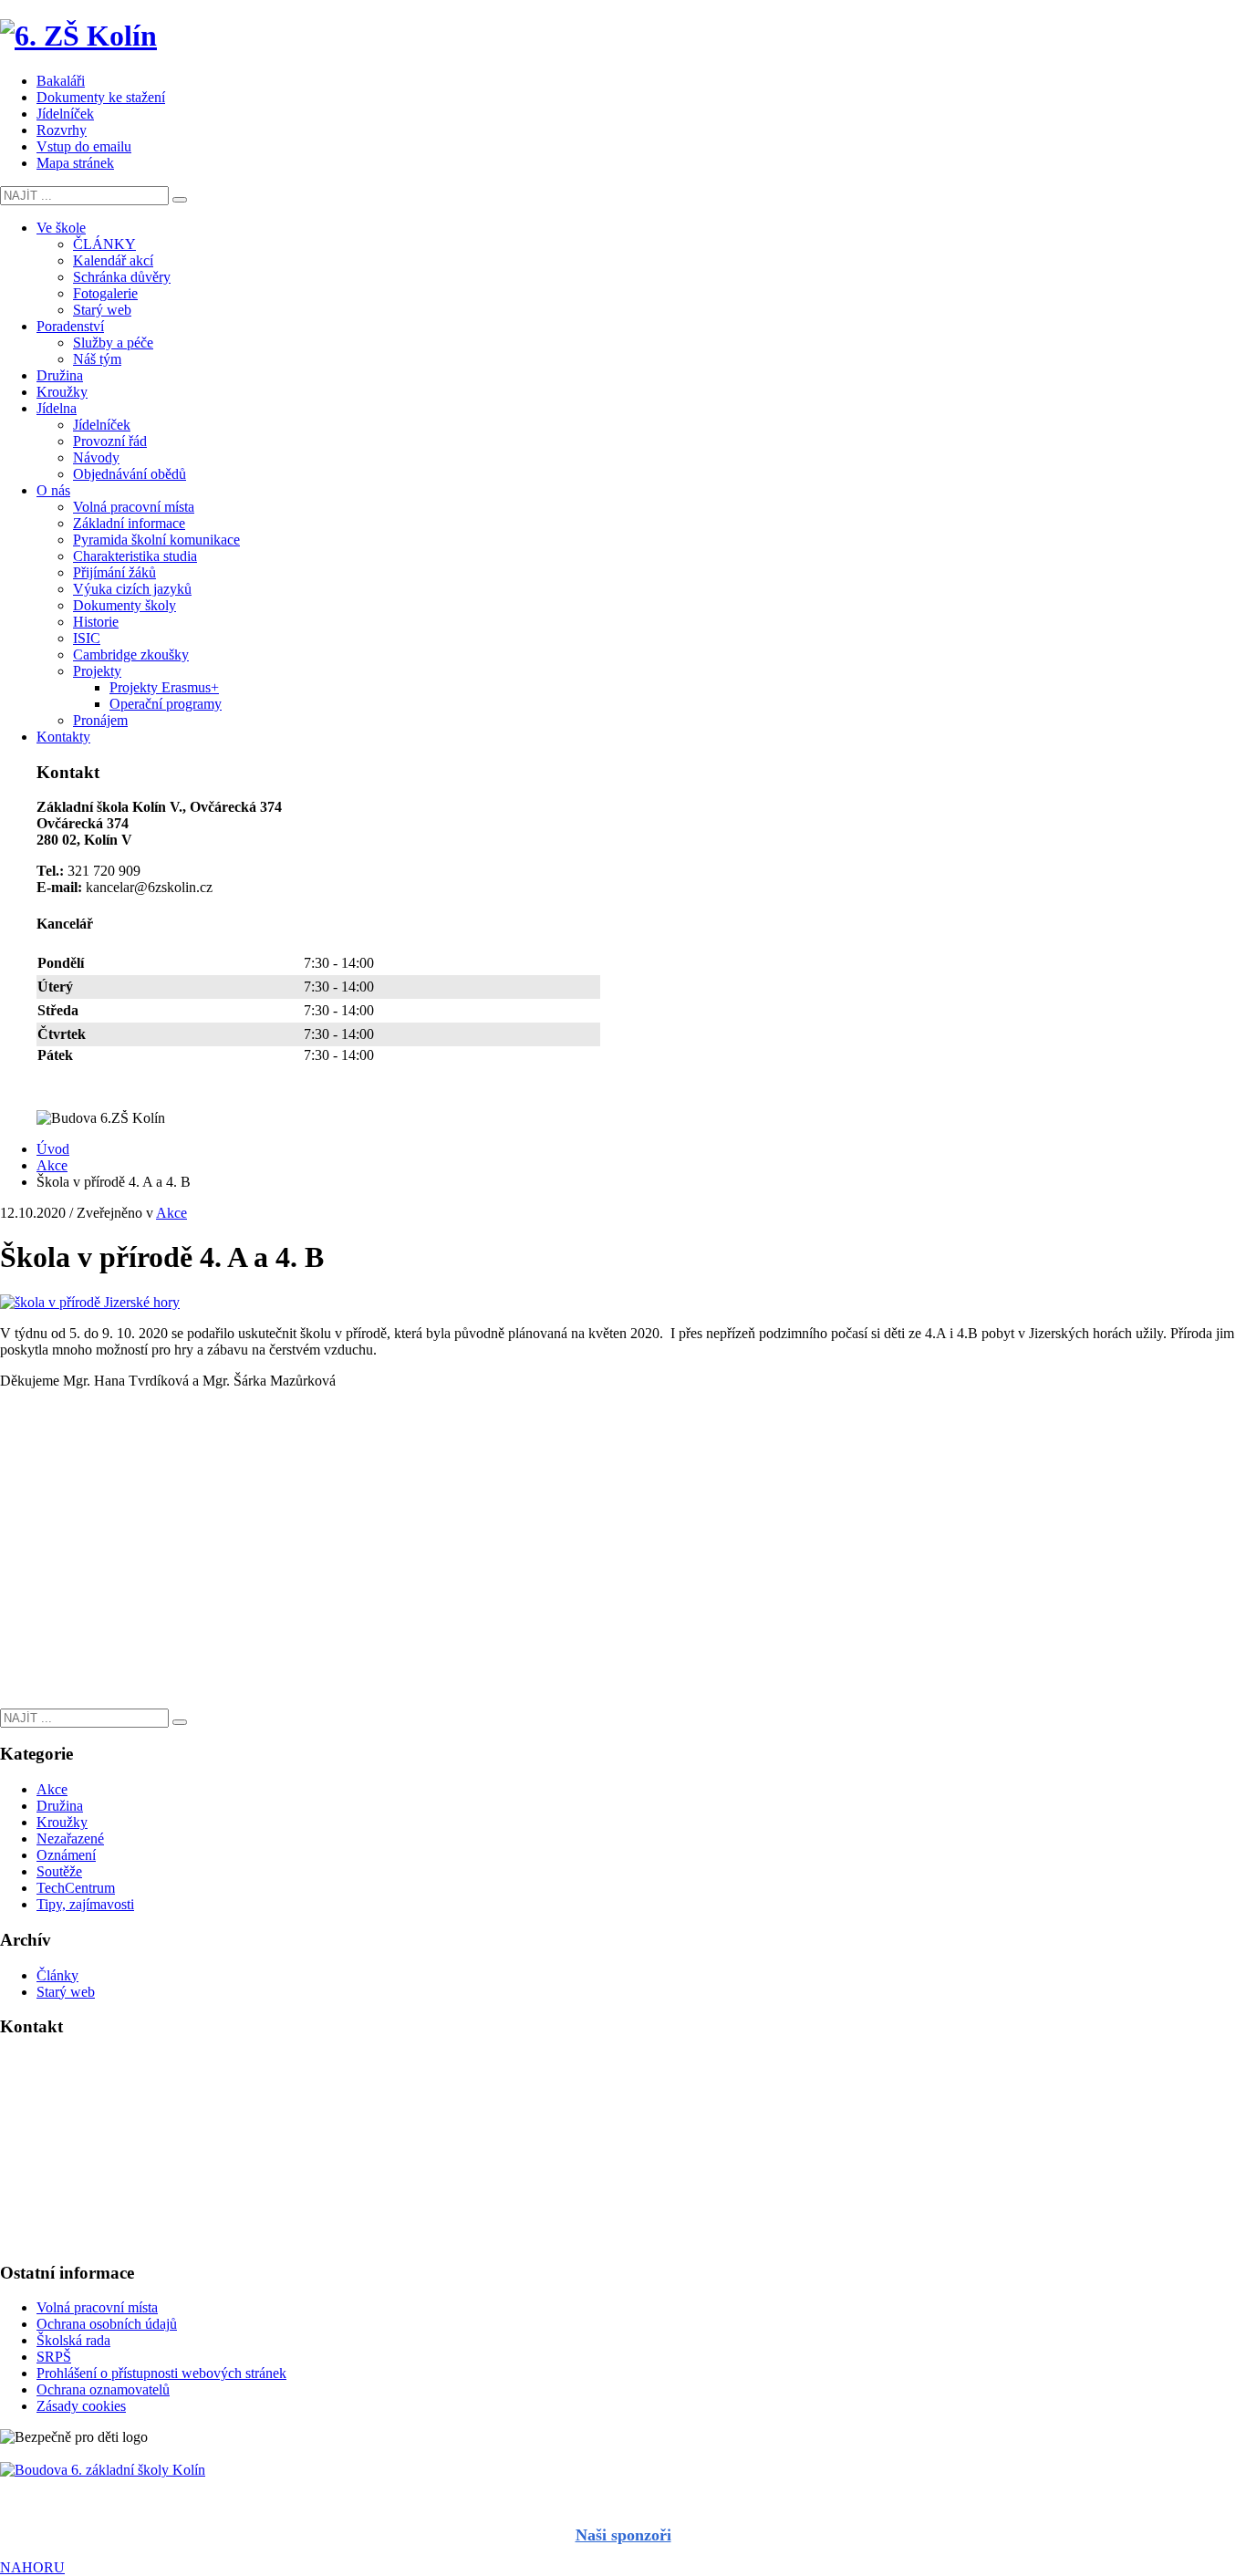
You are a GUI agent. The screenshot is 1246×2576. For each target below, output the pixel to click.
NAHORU (32, 2567)
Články (57, 1975)
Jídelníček (65, 114)
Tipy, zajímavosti (85, 1904)
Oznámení (66, 1855)
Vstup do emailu (84, 146)
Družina (60, 1806)
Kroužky (62, 1822)
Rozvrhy (62, 130)
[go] (180, 200)
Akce (171, 1213)
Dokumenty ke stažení (101, 97)
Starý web (66, 1992)
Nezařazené (70, 1839)
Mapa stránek (75, 163)
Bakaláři (61, 81)
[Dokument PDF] (623, 2470)
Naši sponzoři (623, 2535)
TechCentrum (76, 1888)
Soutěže (59, 1871)
